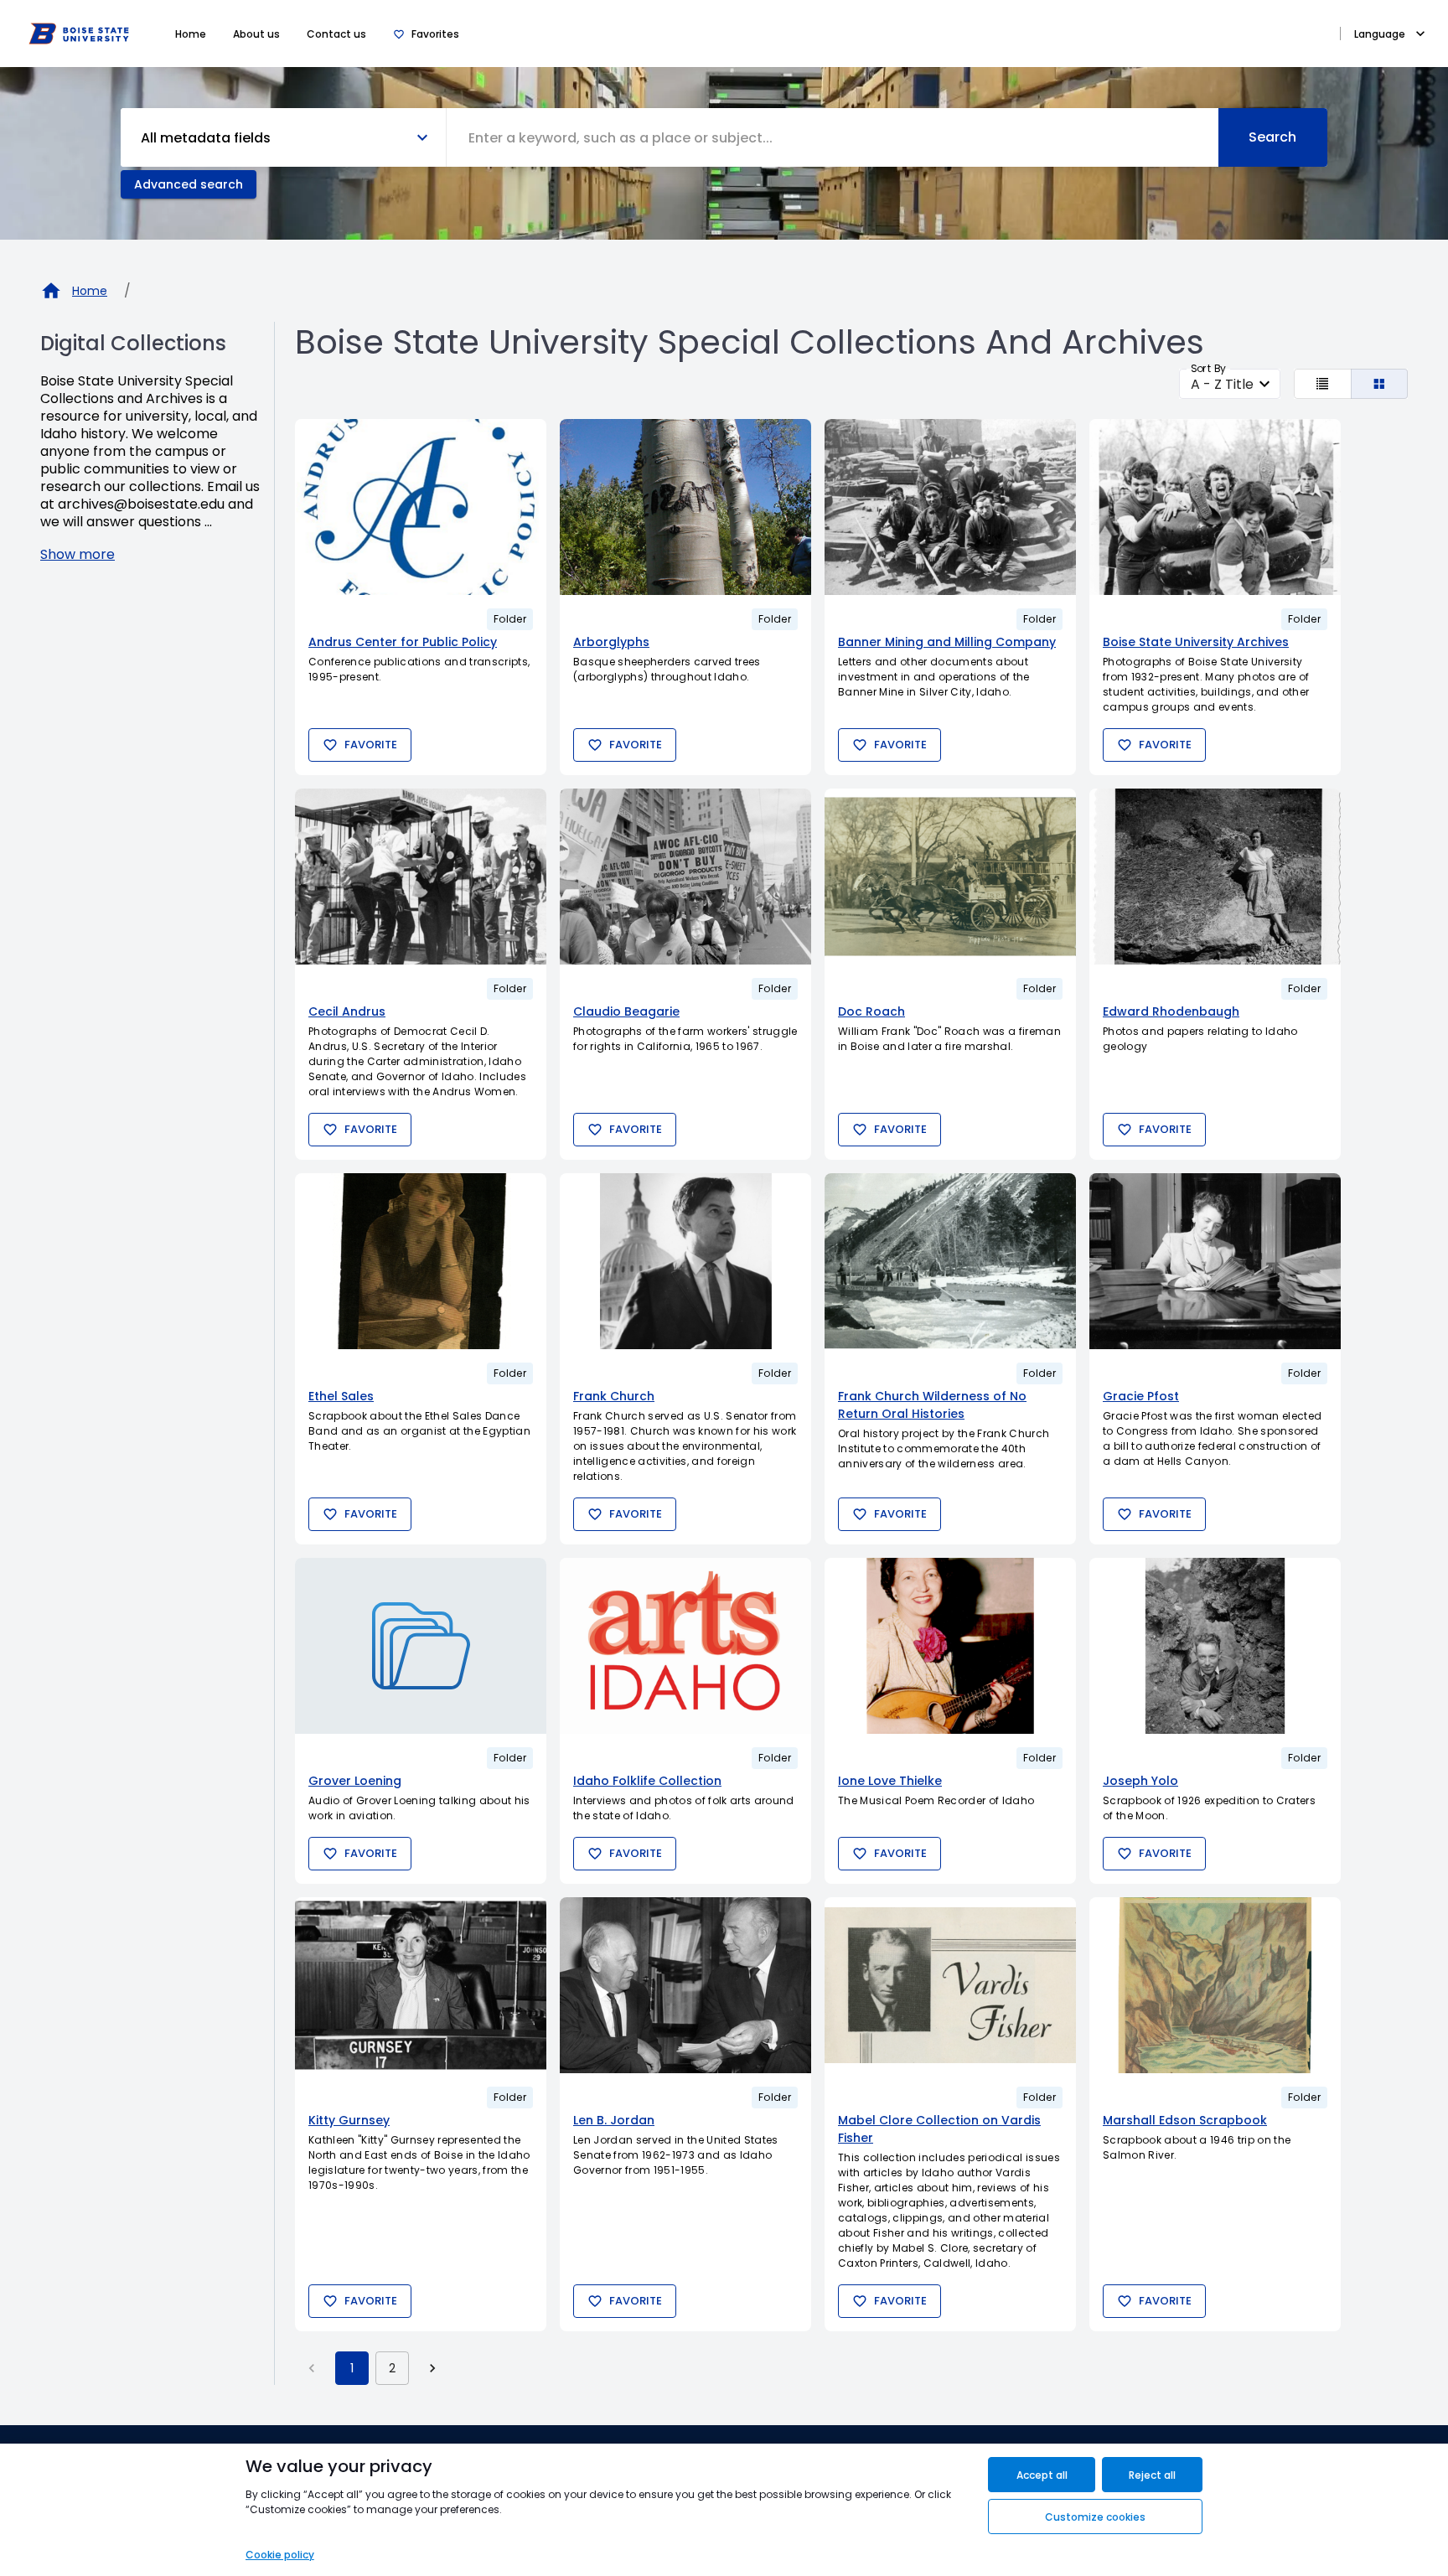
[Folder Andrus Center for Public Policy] (421, 507)
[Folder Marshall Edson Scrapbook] (1215, 1985)
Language (1380, 34)
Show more (78, 554)
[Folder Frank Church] (685, 1261)
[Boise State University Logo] (79, 34)
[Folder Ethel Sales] (421, 1261)
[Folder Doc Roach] (950, 877)
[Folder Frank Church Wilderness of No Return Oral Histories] (950, 1261)
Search (1272, 137)
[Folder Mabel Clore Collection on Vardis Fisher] (950, 1985)
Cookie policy (280, 2555)
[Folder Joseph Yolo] (1215, 1646)
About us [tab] (256, 34)
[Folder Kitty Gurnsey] (421, 1985)
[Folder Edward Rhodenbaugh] (1215, 877)
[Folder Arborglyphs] (685, 507)
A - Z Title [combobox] (1222, 384)
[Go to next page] (432, 2368)
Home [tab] (191, 34)
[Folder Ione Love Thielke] (950, 1646)
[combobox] (833, 137)
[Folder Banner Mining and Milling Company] (950, 507)
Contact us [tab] (336, 34)
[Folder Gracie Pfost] (1215, 1261)
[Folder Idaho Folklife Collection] (685, 1646)
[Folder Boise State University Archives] (1215, 507)
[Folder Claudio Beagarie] (685, 877)
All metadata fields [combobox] (206, 138)
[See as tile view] (1380, 384)
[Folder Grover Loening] (421, 1646)
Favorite (371, 745)
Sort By (1208, 368)
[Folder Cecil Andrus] (421, 877)
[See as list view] (1323, 384)
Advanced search (189, 184)
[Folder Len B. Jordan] (685, 1985)
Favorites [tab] (435, 34)
